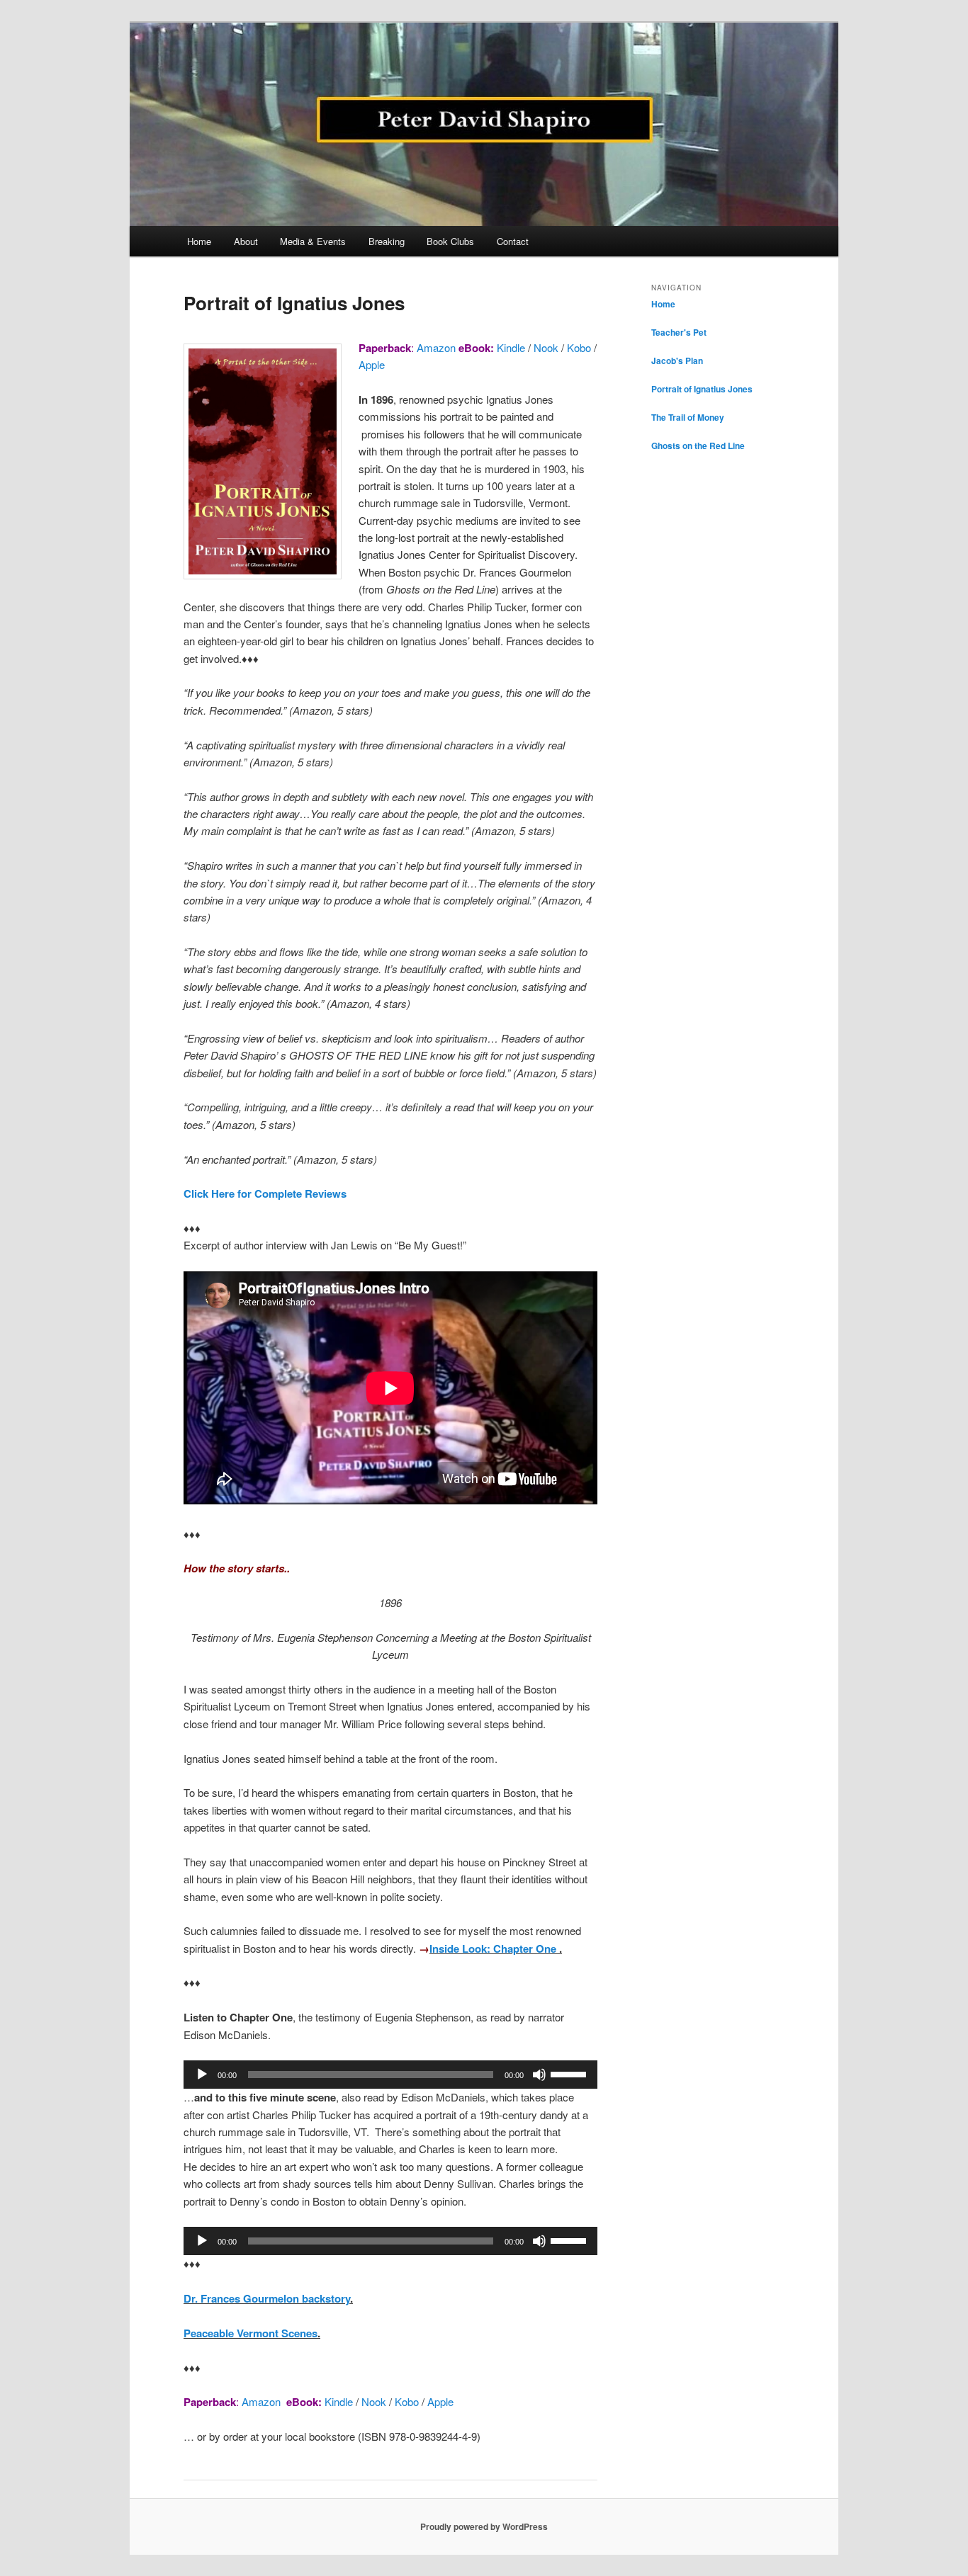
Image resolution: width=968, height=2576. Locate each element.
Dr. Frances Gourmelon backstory (267, 2298)
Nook (546, 347)
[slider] (570, 2073)
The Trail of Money (688, 417)
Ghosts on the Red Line (698, 446)
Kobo (579, 347)
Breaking (387, 241)
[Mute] (539, 2075)
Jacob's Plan (677, 361)
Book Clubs (450, 241)
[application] (390, 2075)
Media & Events (313, 241)
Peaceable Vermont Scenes (251, 2333)
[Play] (202, 2075)
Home (199, 241)
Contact (513, 241)
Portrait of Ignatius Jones (702, 389)
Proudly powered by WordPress (484, 2526)
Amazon (435, 347)
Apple (372, 364)
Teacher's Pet (679, 332)
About (246, 241)
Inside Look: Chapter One (493, 1948)
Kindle (511, 347)
